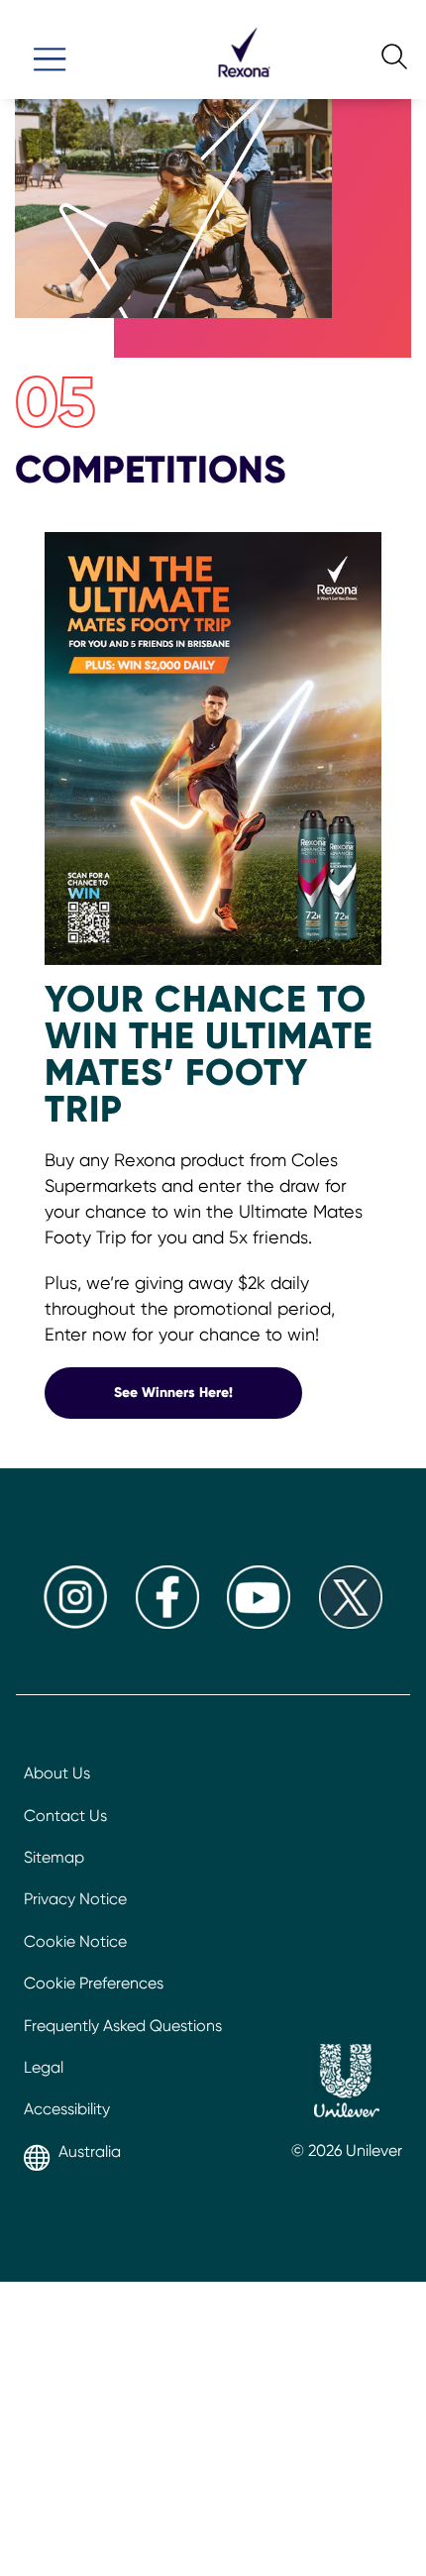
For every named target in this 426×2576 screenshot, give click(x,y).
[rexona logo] (244, 86)
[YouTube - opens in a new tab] (259, 1623)
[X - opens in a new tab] (351, 1623)
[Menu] (50, 51)
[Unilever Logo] (347, 2084)
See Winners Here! (208, 1392)
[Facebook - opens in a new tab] (167, 1623)
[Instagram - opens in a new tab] (75, 1623)
